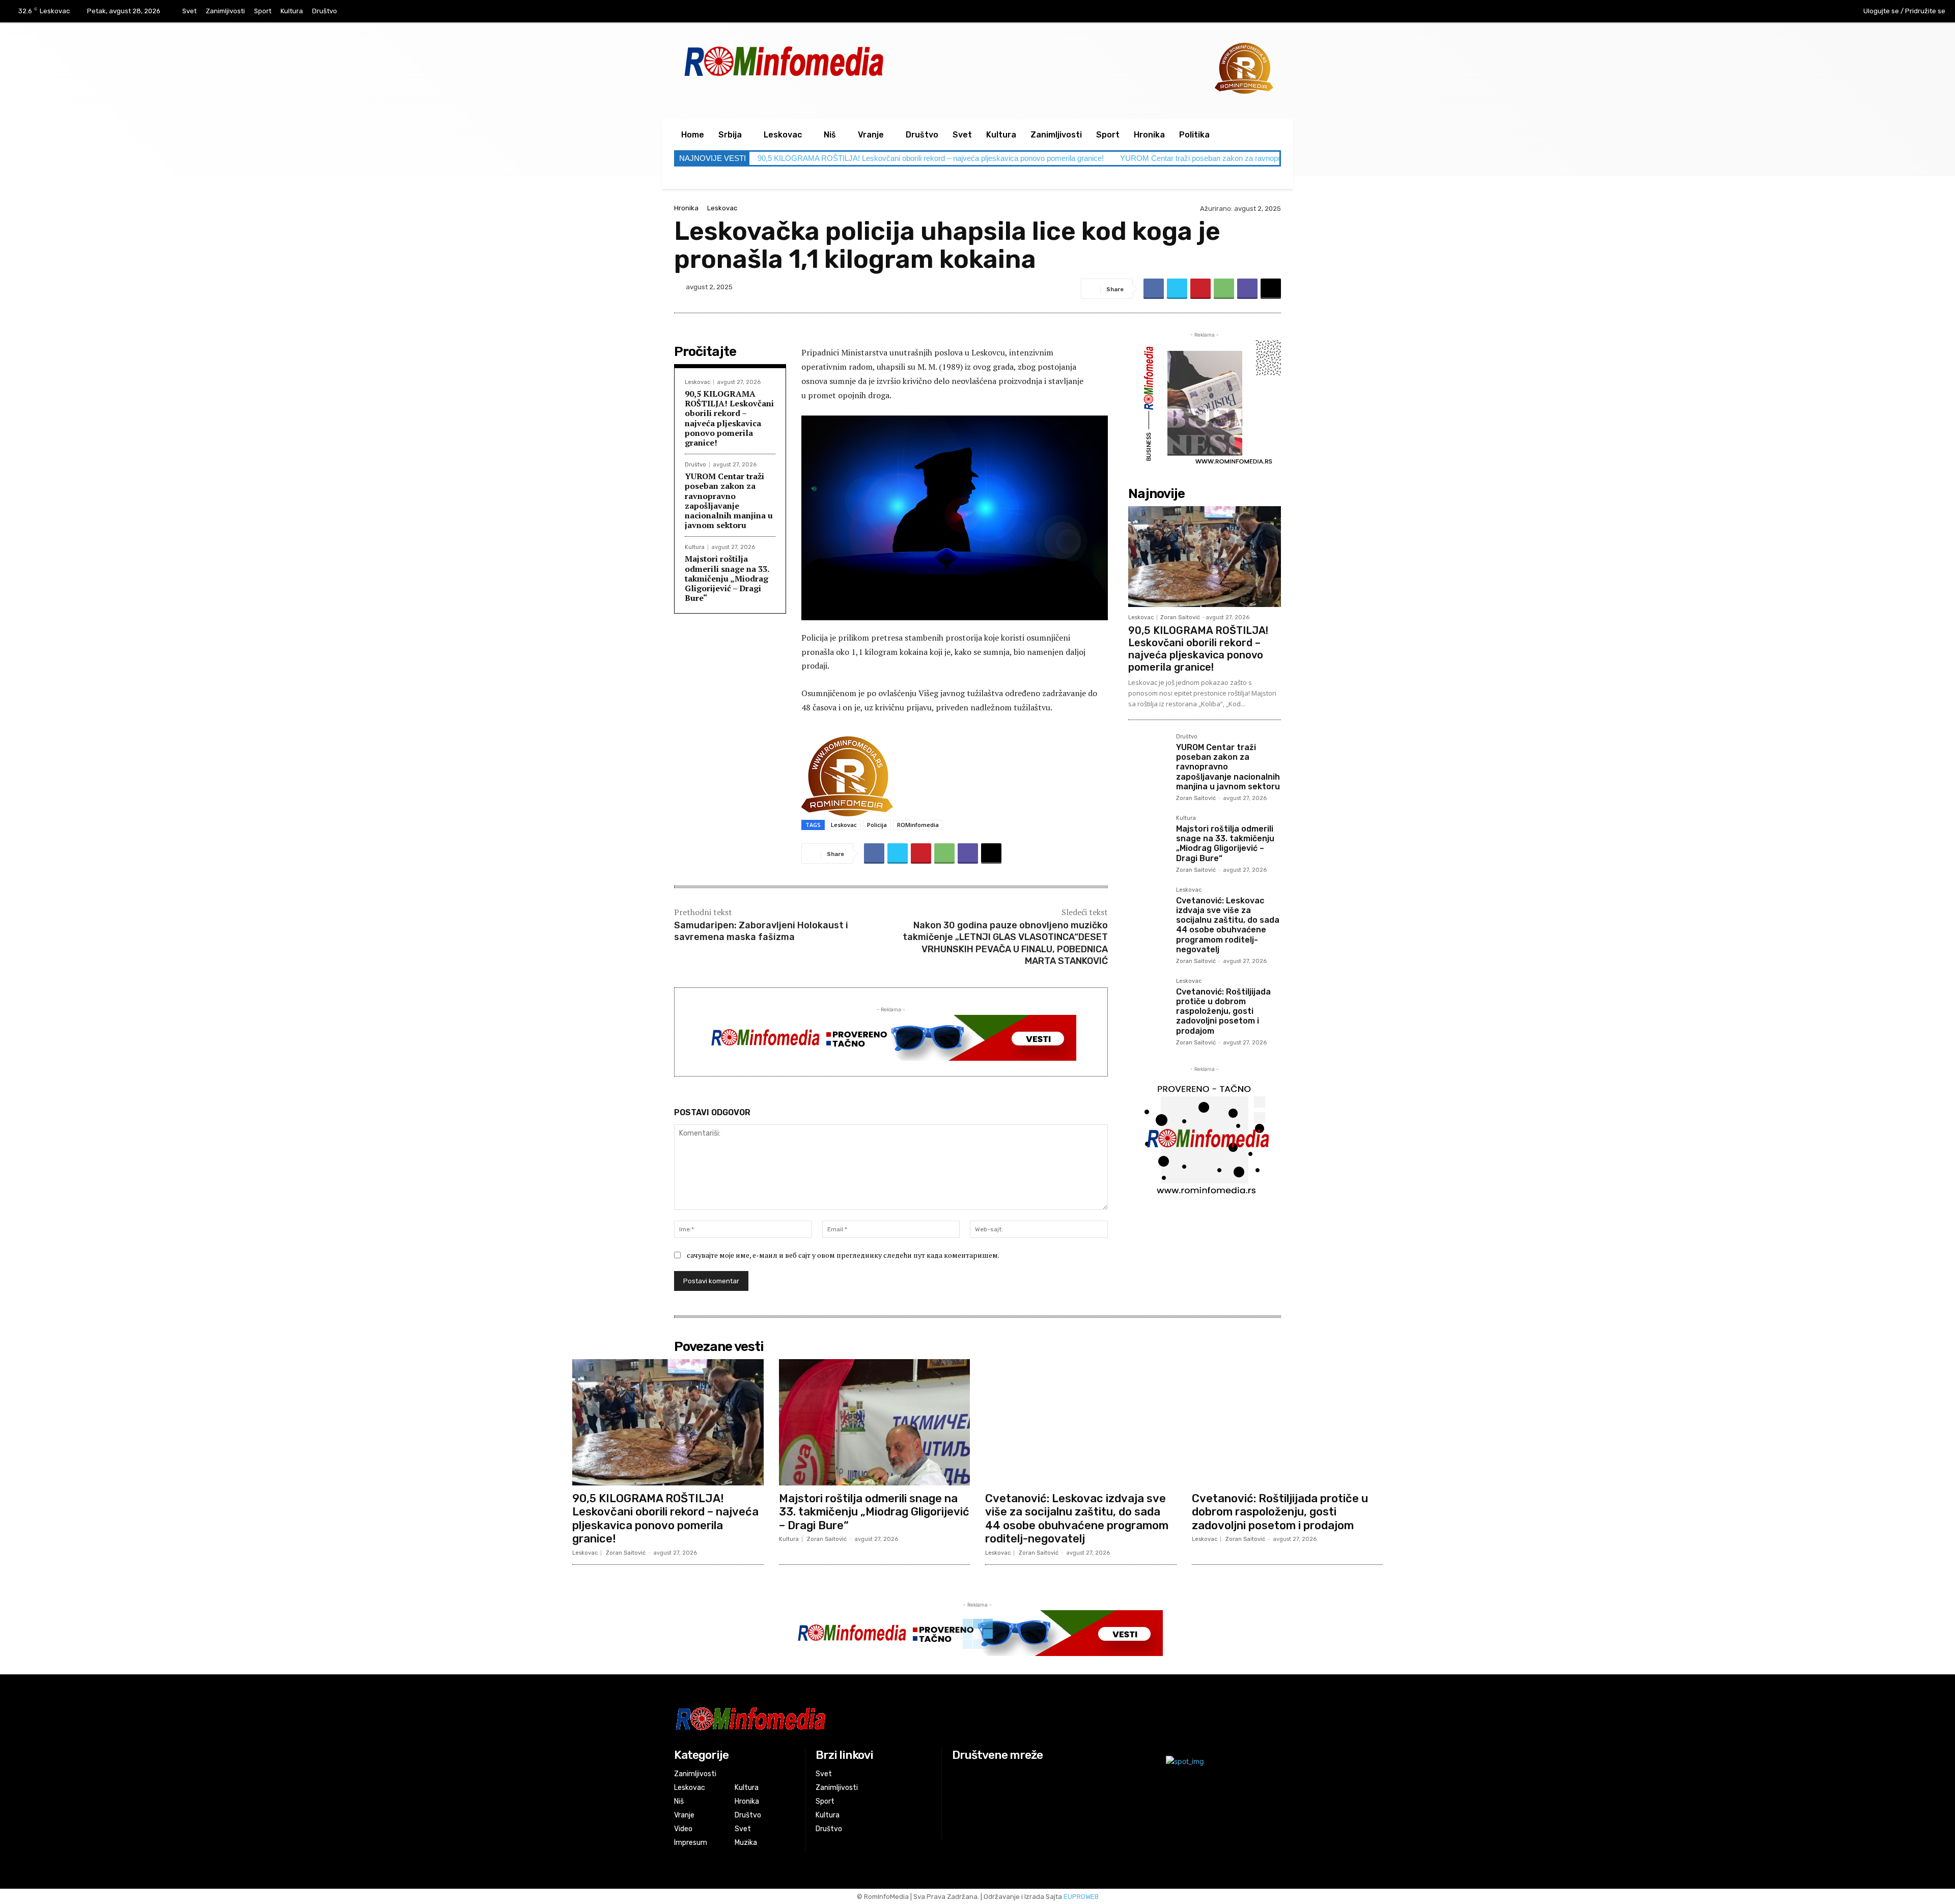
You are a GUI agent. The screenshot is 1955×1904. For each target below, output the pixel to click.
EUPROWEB (1081, 1897)
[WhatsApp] (1224, 289)
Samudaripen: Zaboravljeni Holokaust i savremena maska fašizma (761, 931)
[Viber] (1247, 289)
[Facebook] (1785, 12)
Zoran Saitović (1180, 617)
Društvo (695, 465)
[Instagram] (1806, 12)
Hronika (686, 208)
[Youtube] (1827, 12)
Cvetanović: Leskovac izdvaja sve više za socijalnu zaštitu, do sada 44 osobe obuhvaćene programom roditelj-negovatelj (1228, 925)
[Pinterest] (1200, 289)
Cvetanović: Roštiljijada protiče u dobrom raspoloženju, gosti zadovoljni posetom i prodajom (1223, 1011)
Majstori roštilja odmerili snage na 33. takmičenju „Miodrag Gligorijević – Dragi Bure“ (727, 578)
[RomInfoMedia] (874, 1718)
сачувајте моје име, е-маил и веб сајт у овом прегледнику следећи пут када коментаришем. (843, 1255)
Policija (877, 825)
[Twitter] (1177, 289)
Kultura (695, 547)
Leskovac (722, 208)
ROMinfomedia (918, 825)
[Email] (1271, 289)
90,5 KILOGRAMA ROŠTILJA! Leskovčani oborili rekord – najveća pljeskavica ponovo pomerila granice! (931, 158)
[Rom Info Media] (830, 61)
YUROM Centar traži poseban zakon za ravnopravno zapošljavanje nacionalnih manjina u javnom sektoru (729, 501)
